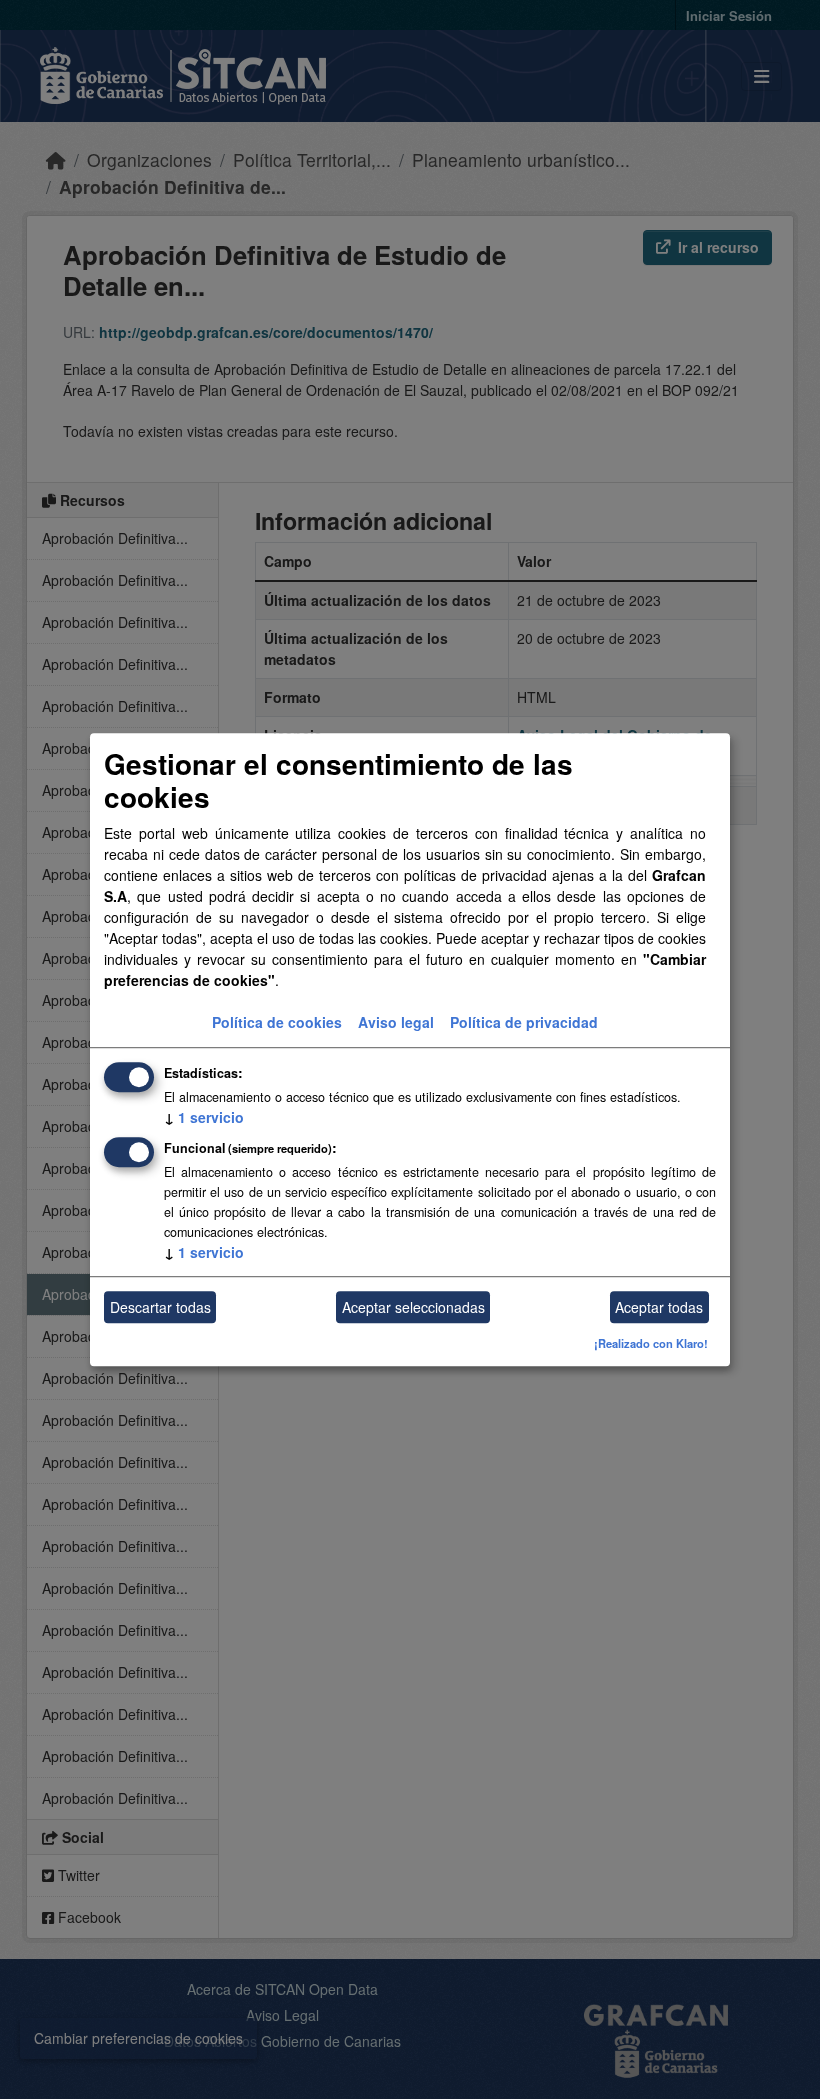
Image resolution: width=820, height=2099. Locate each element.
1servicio (204, 1118)
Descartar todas (160, 1307)
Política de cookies (277, 1023)
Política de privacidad (524, 1023)
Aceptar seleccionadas (413, 1307)
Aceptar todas (659, 1307)
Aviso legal (396, 1023)
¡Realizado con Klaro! (651, 1344)
